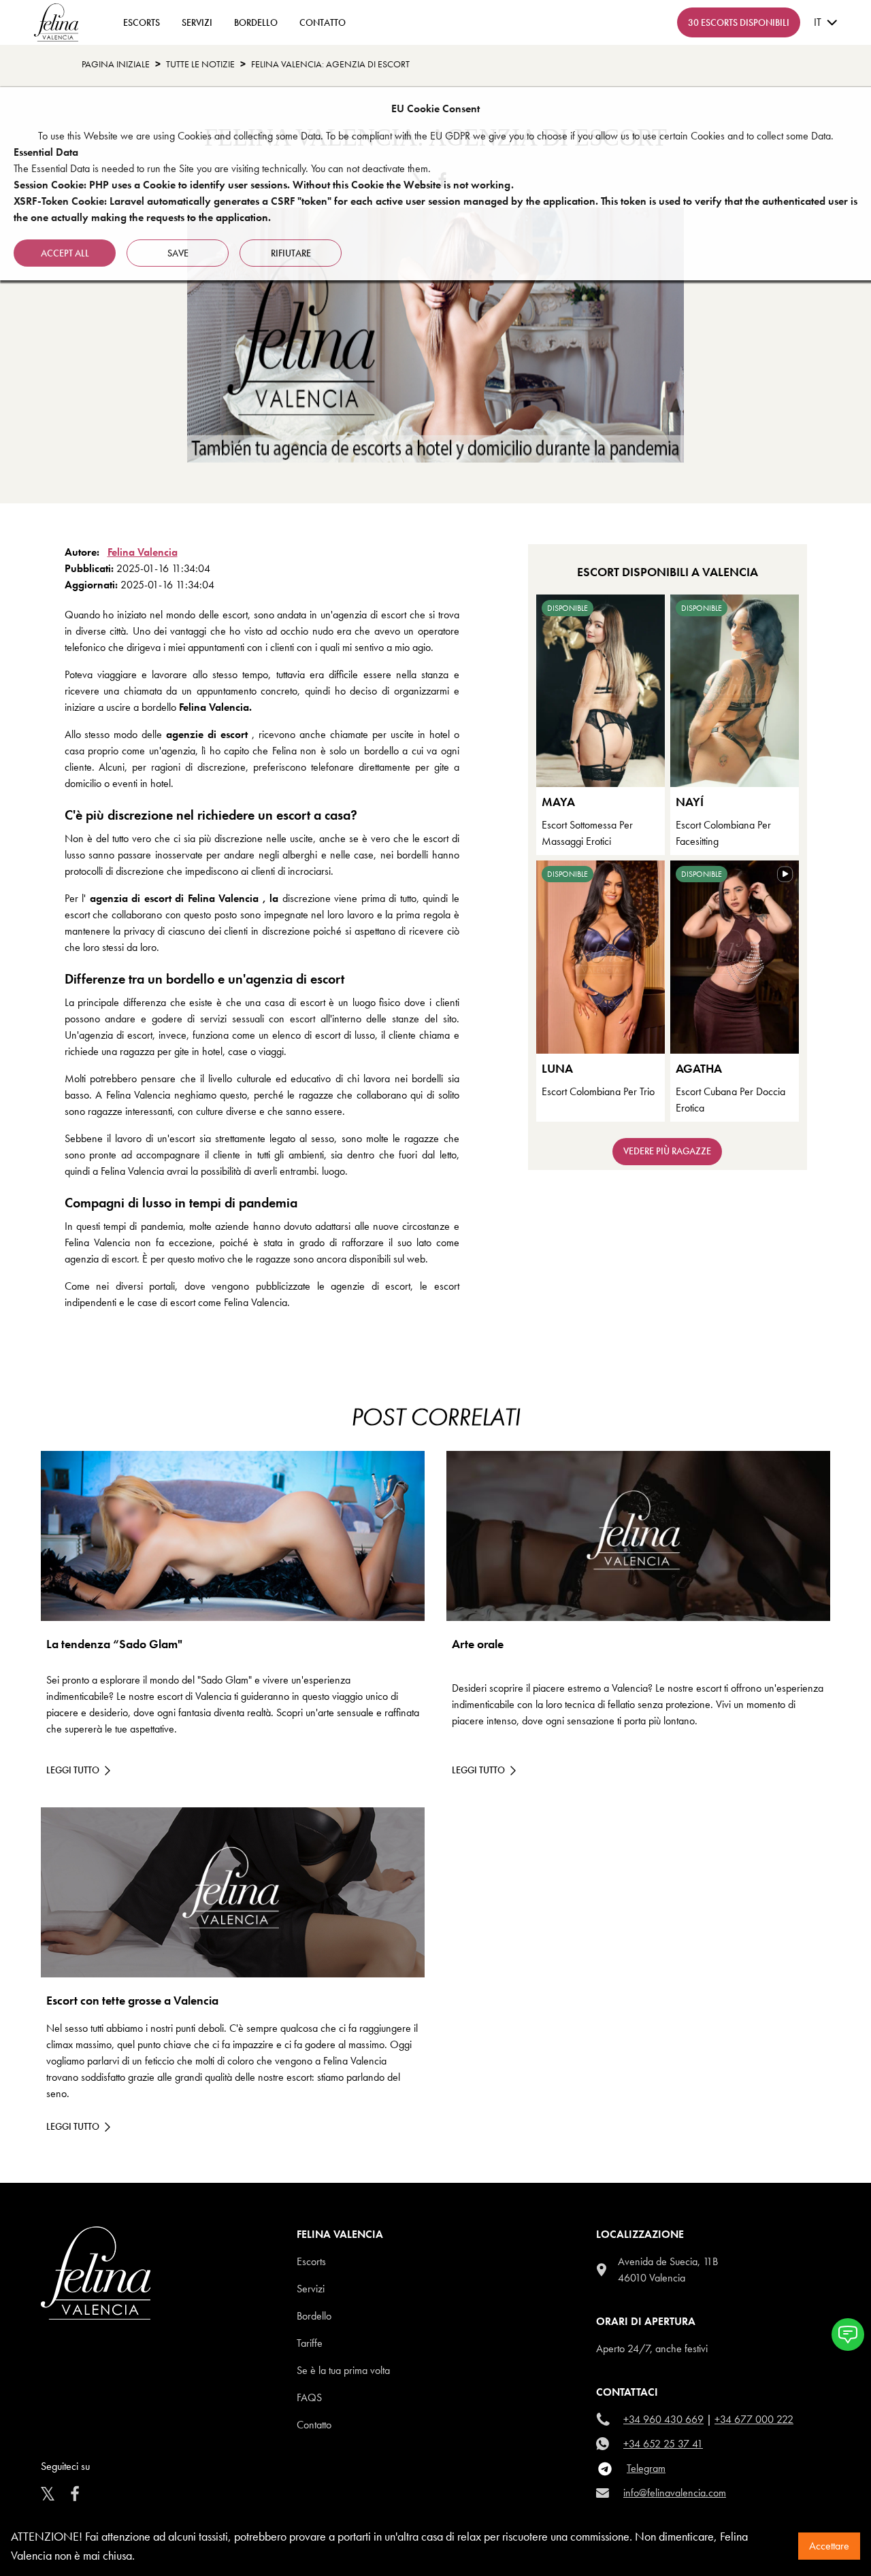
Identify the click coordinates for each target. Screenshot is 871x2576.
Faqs (309, 2397)
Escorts (311, 2261)
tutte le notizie (200, 64)
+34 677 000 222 (754, 2419)
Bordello (256, 22)
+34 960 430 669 (663, 2419)
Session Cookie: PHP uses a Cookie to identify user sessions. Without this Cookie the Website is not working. (264, 185)
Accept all (65, 253)
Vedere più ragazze (667, 1151)
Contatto (314, 2425)
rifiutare (291, 253)
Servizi (197, 22)
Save (178, 253)
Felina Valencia (143, 552)
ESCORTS (142, 22)
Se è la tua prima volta (343, 2370)
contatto (323, 22)
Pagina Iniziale (116, 64)
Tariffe (310, 2343)
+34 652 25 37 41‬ (663, 2444)
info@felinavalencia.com (675, 2493)
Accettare (829, 2546)
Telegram (646, 2468)
